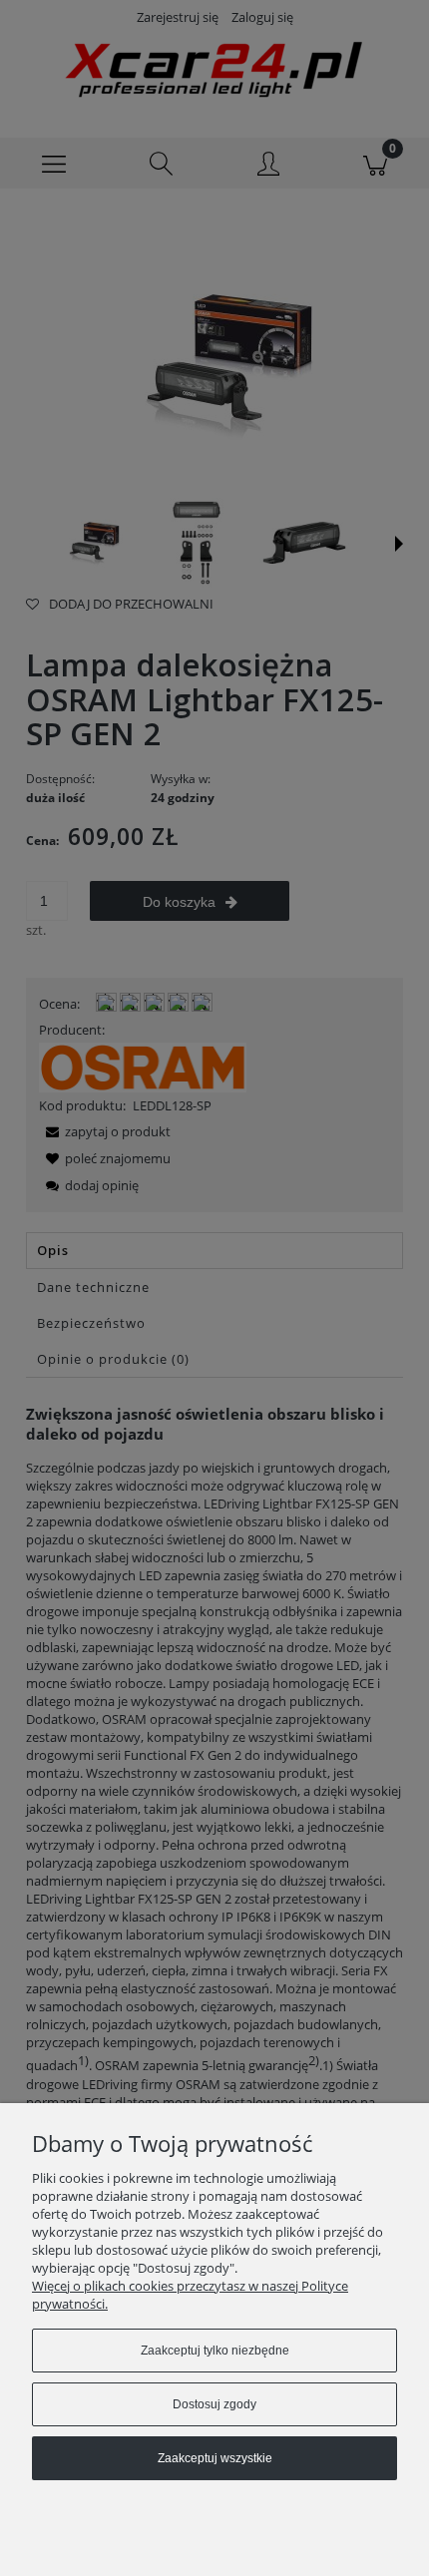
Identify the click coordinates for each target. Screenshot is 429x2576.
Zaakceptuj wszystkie (215, 2458)
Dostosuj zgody (214, 2404)
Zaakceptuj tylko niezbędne (215, 2351)
